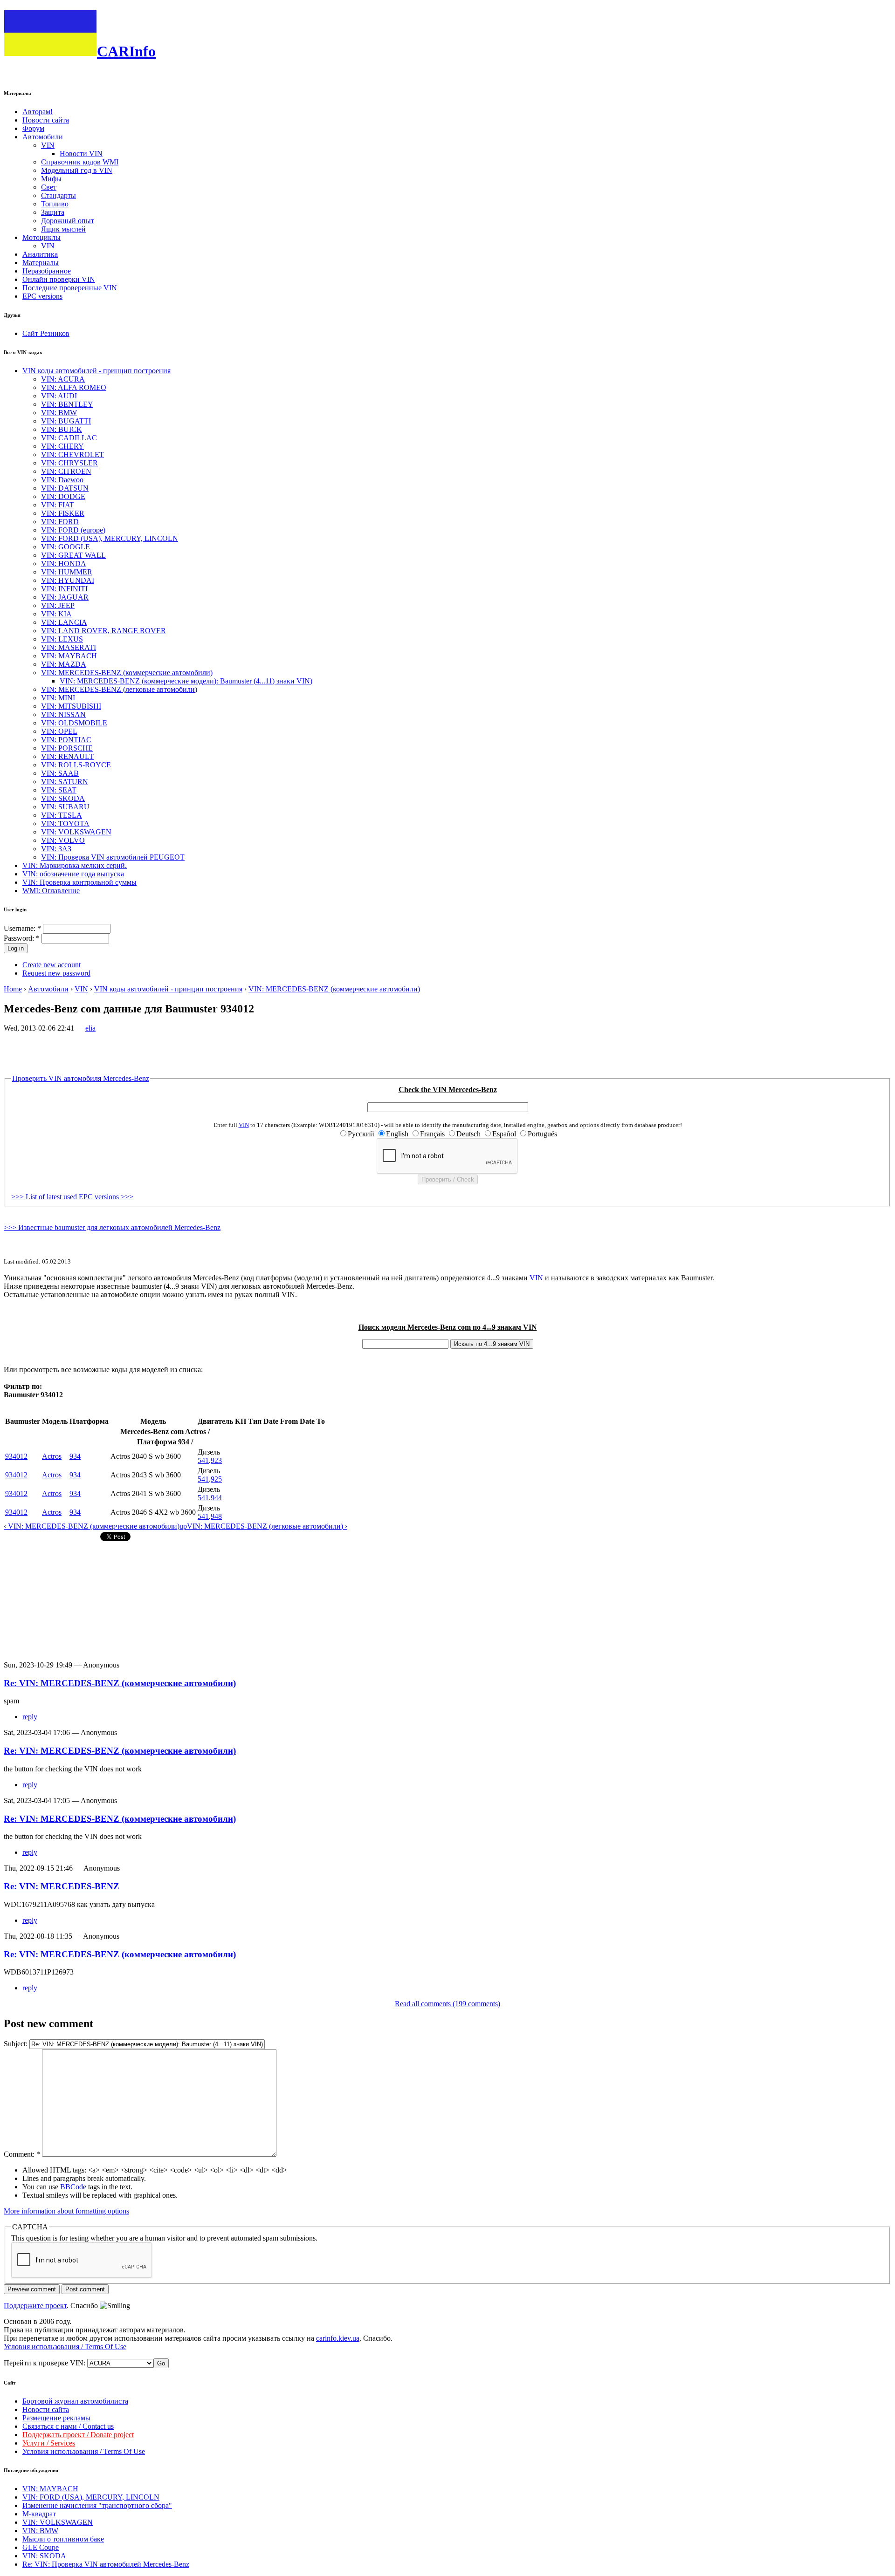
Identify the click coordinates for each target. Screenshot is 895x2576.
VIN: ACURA (63, 379)
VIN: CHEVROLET (72, 454)
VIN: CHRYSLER (69, 463)
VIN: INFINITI (64, 589)
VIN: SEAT (59, 790)
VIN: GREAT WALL (73, 555)
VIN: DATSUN (65, 488)
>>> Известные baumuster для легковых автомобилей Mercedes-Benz (112, 1227)
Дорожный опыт (68, 221)
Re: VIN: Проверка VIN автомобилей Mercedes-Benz (106, 2564)
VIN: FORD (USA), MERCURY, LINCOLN (110, 538)
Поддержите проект (35, 2306)
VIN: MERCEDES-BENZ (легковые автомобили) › (267, 1526)
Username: (22, 928)
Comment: (22, 2154)
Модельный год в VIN (77, 170)
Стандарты (59, 195)
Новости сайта (46, 120)
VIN (48, 145)
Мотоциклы (41, 237)
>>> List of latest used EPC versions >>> (72, 1197)
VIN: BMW (59, 413)
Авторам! (38, 112)
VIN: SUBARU (65, 807)
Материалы (41, 263)
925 (216, 1479)
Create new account (52, 965)
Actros (52, 1456)
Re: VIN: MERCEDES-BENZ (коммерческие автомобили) (120, 1683)
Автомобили (43, 137)
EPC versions (42, 296)
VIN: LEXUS (62, 639)
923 (216, 1460)
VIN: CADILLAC (69, 438)
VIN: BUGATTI (66, 421)
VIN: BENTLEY (67, 404)
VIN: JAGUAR (65, 597)
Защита (53, 212)
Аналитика (40, 254)
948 (216, 1516)
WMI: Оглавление (51, 891)
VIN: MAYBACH (69, 656)
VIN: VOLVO (63, 840)
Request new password (56, 973)
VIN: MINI (58, 698)
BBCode (73, 2187)
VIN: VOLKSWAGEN (76, 832)
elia (90, 1028)
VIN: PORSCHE (67, 748)
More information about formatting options (66, 2211)
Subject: (17, 2044)
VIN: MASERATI (69, 647)
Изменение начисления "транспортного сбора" (97, 2505)
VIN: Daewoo (62, 480)
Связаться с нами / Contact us (68, 2426)
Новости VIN (81, 154)
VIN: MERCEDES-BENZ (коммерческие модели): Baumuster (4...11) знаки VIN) (186, 681)
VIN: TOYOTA (65, 823)
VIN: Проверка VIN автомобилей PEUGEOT (113, 857)
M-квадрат (39, 2514)
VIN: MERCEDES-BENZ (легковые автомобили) (119, 689)
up (183, 1526)
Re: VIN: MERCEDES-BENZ (62, 1886)
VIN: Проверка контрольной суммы (79, 882)
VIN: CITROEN (66, 471)
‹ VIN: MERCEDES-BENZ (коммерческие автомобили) (92, 1526)
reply (30, 1717)
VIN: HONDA (64, 564)
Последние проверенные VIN (70, 288)
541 (203, 1460)
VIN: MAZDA (64, 664)
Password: (22, 938)
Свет (49, 187)
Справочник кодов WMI (80, 162)
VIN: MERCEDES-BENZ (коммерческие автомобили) (127, 673)
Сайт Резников (46, 333)
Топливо (55, 204)
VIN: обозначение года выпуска (73, 874)
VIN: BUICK (62, 429)
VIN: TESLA (62, 815)
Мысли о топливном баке (63, 2539)
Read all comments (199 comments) (447, 2004)
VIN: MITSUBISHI (71, 706)
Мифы (51, 179)
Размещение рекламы (56, 2418)
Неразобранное (47, 271)
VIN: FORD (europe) (73, 530)
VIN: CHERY (62, 446)
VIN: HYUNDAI (68, 580)
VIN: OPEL (59, 731)
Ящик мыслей (63, 229)
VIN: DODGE (63, 496)
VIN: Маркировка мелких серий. (75, 865)
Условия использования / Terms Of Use (65, 2347)
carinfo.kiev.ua (338, 2338)
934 (75, 1456)
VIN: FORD (60, 522)
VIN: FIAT (58, 505)
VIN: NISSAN (63, 714)
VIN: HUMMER (67, 572)
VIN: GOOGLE (65, 547)
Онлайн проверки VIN (59, 279)
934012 (16, 1456)
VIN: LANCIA (64, 622)
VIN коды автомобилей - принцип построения (96, 371)
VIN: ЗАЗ (56, 849)
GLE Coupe (41, 2547)
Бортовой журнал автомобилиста (75, 2401)
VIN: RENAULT (67, 756)
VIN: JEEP (58, 605)
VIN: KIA (56, 614)
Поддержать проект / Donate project (78, 2435)
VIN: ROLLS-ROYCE (76, 765)
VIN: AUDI (59, 396)
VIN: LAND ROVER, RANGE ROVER (103, 631)
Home (13, 989)
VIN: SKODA (63, 798)
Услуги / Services (49, 2443)
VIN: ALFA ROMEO (74, 387)
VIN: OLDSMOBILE (74, 723)
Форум (33, 128)
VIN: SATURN (65, 782)
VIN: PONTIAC (66, 740)
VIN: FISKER (63, 513)
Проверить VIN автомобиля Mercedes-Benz (81, 1078)
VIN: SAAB (60, 773)
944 (216, 1498)
